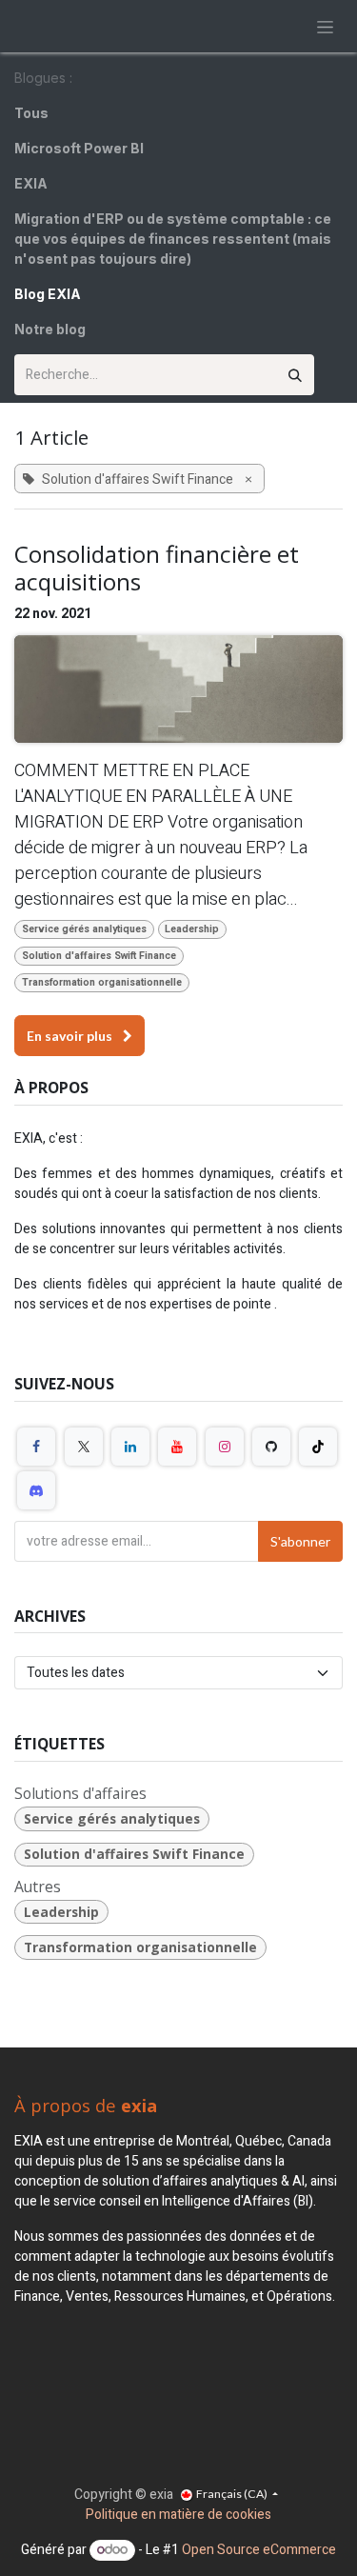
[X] (84, 1447)
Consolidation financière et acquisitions (157, 568)
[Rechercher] (295, 375)
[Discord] (36, 1490)
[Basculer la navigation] (325, 26)
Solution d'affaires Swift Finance (99, 956)
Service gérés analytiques (84, 929)
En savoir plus (71, 1036)
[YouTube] (177, 1447)
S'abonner (300, 1541)
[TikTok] (318, 1447)
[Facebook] (36, 1447)
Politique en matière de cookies (178, 2515)
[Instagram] (225, 1447)
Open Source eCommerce (259, 2550)
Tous (31, 113)
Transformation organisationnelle (102, 982)
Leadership (192, 929)
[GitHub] (271, 1447)
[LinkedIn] (130, 1447)
